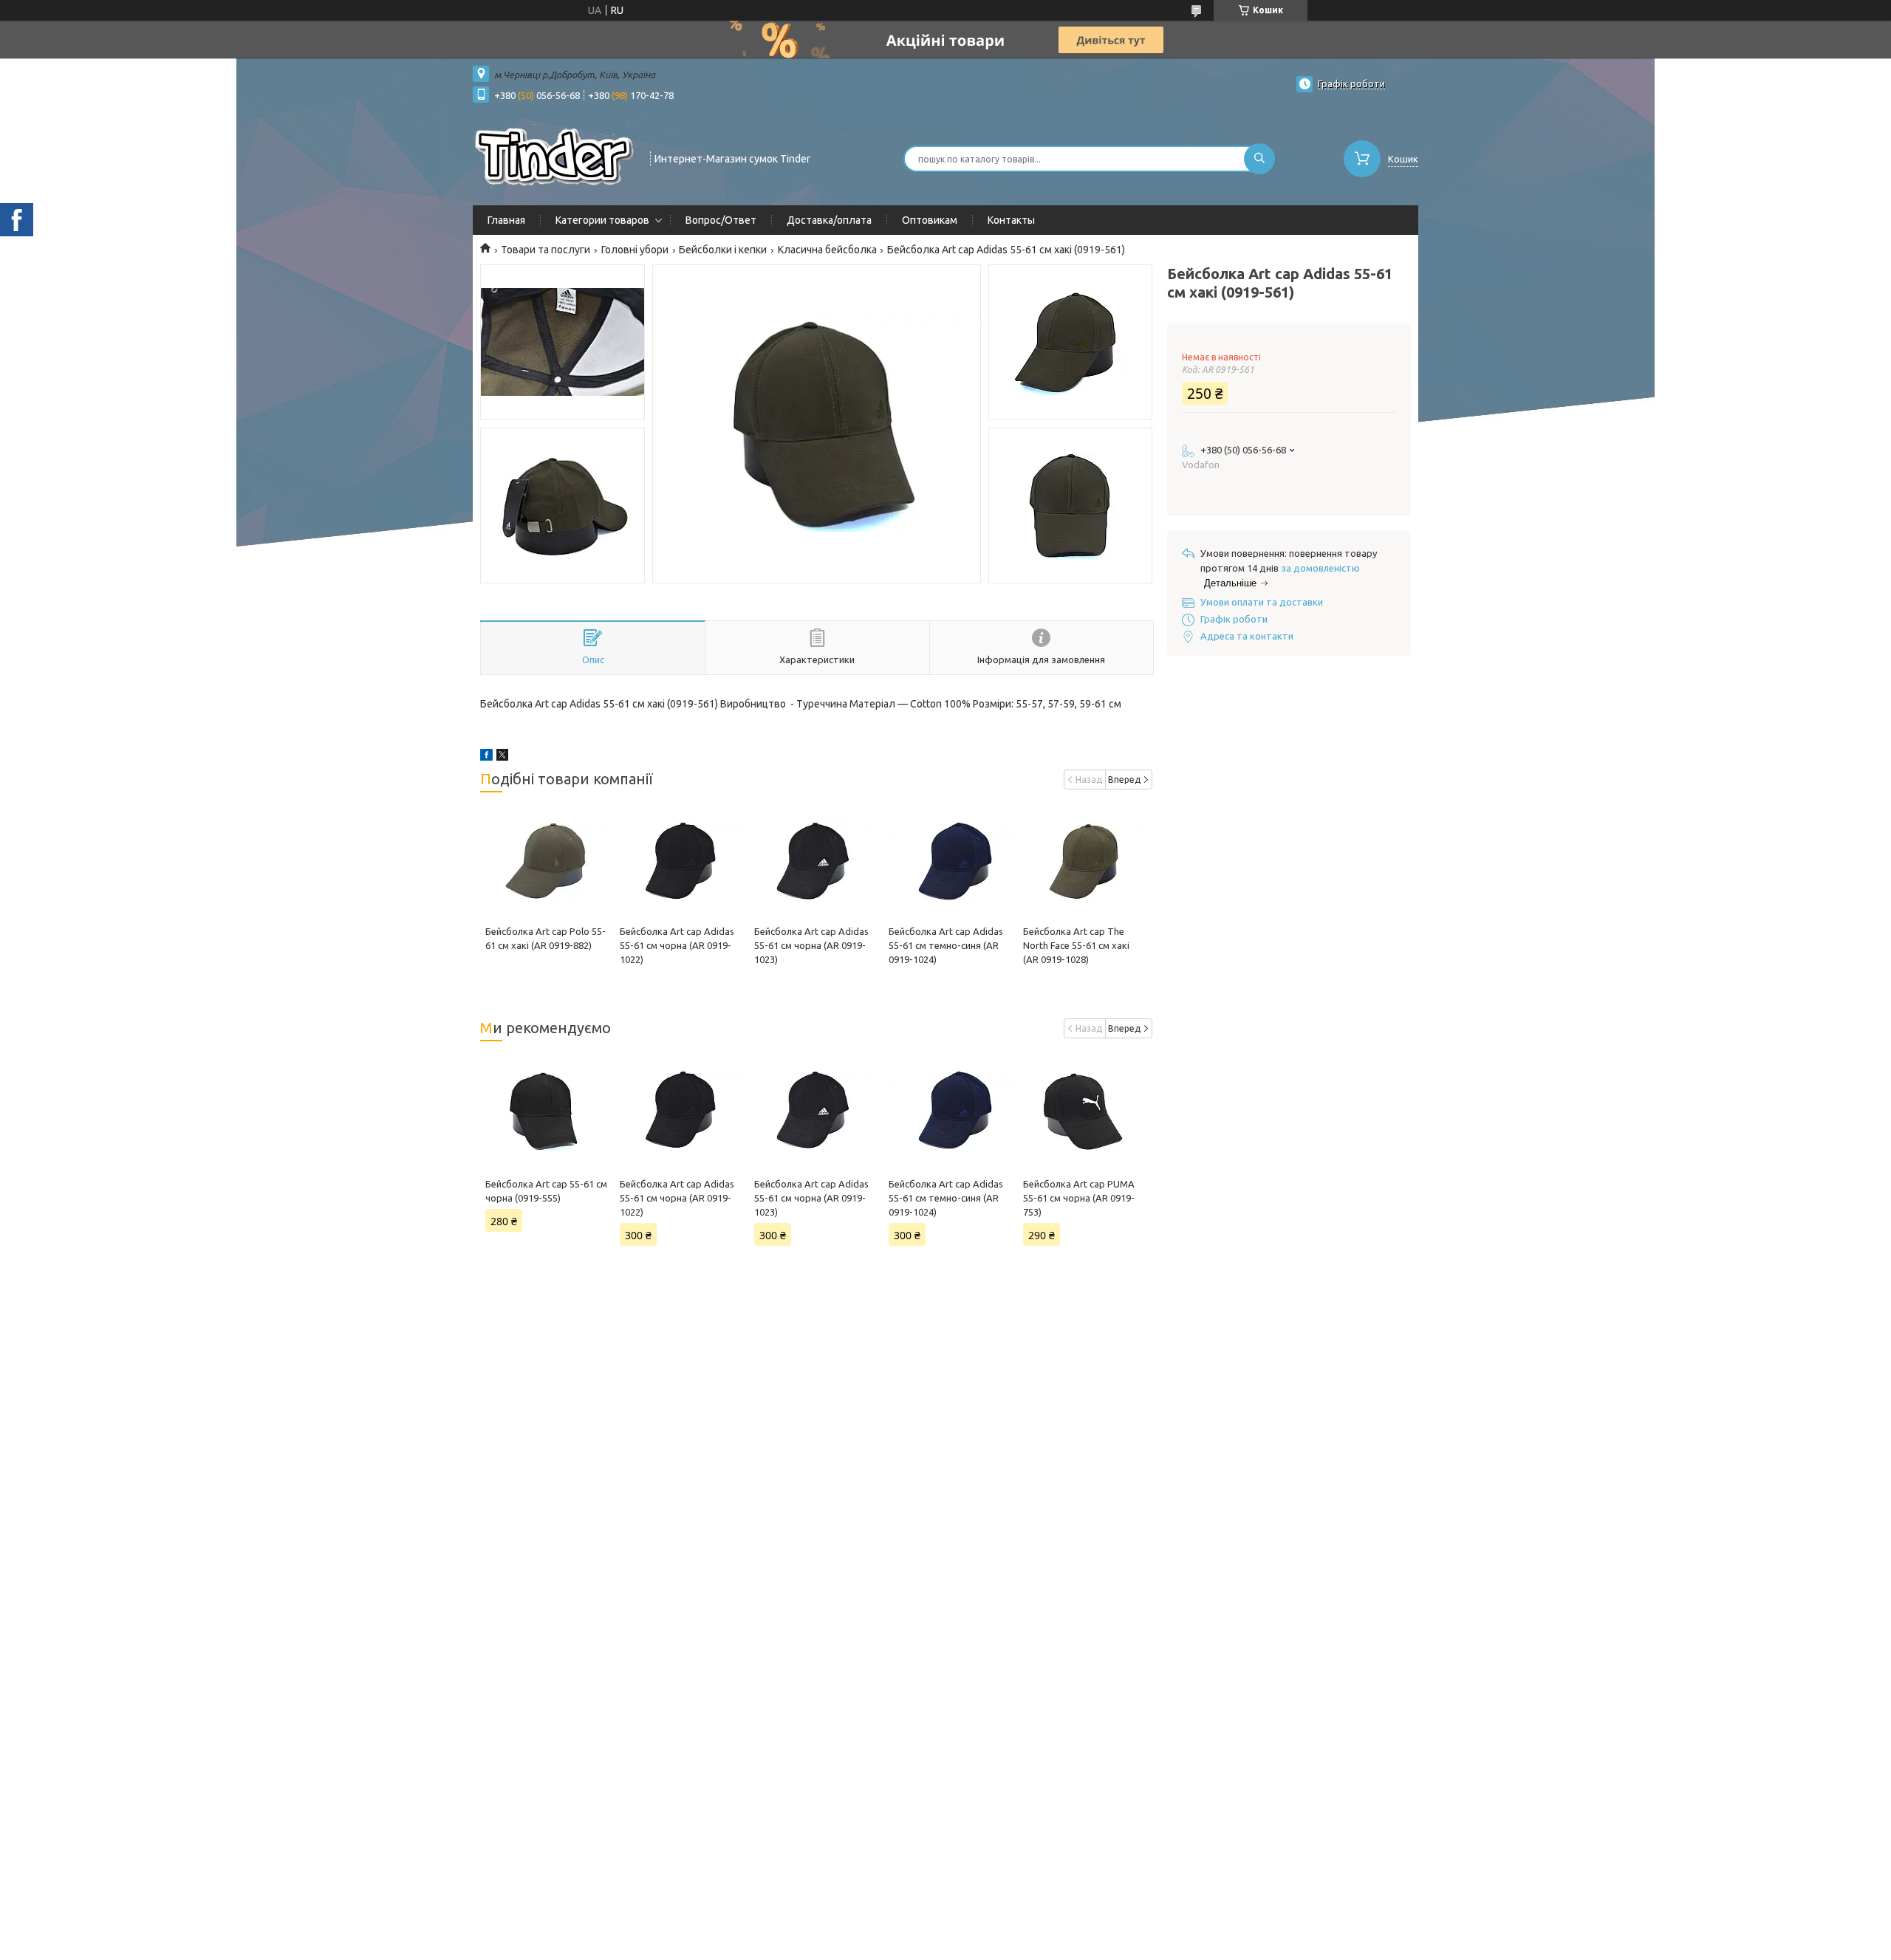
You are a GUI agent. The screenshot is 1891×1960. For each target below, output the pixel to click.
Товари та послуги (546, 250)
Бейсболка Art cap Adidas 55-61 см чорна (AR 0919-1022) (677, 945)
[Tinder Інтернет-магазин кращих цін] (555, 157)
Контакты (1011, 220)
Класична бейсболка (827, 250)
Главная (506, 220)
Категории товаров (602, 220)
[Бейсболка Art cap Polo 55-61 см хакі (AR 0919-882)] (547, 862)
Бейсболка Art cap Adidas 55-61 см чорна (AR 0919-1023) (811, 945)
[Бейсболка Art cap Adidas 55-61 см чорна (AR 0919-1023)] (816, 862)
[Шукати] (1259, 159)
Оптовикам (930, 220)
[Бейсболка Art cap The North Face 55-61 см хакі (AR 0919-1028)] (1085, 862)
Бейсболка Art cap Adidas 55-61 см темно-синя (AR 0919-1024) (946, 945)
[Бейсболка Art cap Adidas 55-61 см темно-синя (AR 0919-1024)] (950, 862)
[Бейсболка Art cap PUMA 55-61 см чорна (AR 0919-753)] (1085, 1111)
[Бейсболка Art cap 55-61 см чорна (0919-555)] (547, 1111)
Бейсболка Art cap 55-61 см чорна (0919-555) (546, 1191)
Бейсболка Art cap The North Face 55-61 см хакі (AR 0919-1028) (1076, 945)
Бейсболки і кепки (723, 250)
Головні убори (635, 250)
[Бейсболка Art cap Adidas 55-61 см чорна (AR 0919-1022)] (681, 862)
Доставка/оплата (829, 220)
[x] (502, 757)
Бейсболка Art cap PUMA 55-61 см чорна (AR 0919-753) (1079, 1198)
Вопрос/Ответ (721, 220)
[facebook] (486, 757)
